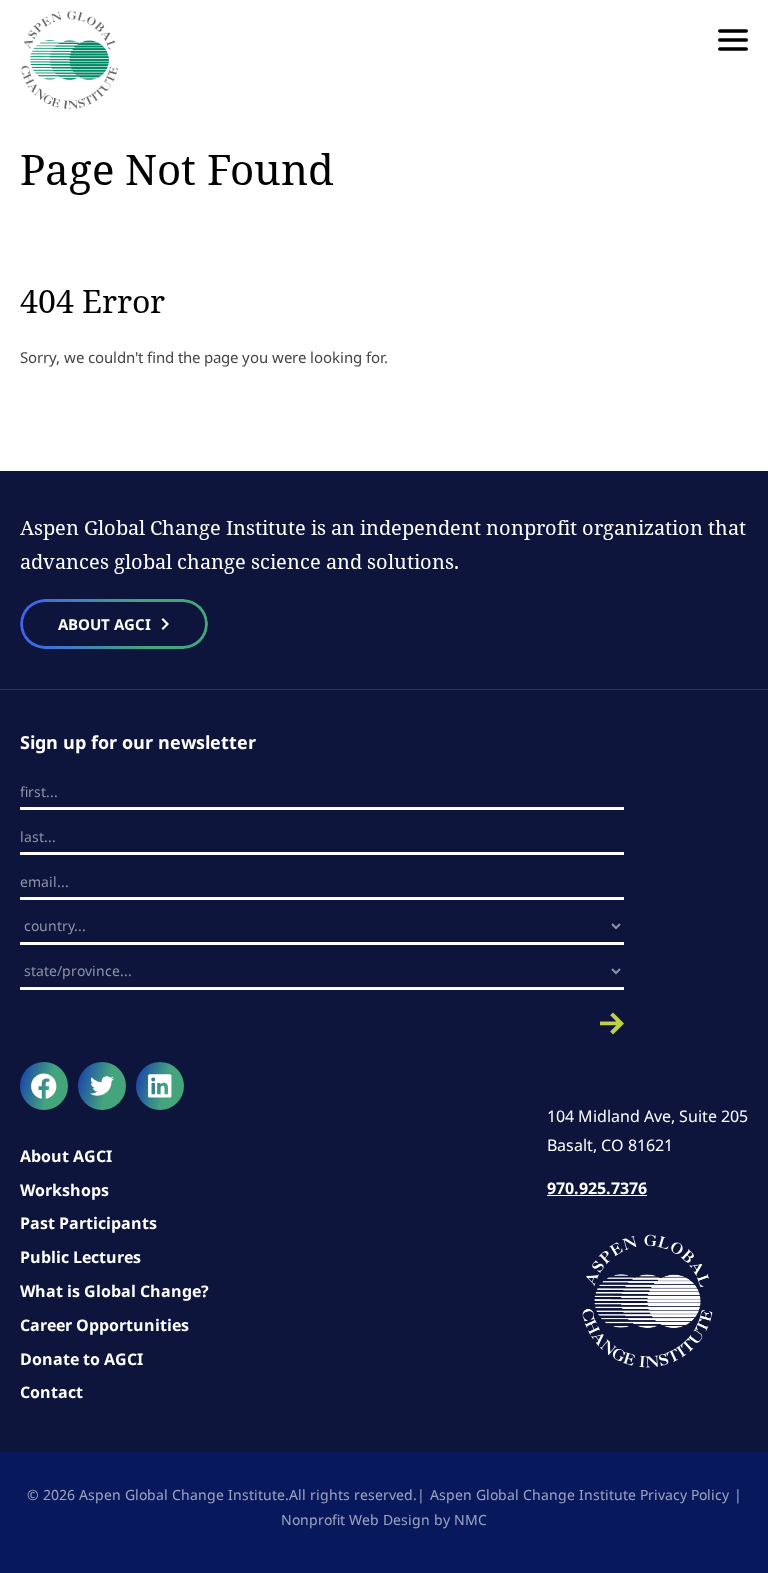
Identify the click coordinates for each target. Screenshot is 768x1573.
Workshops (64, 1190)
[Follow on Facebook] (44, 1086)
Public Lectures (80, 1257)
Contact (51, 1392)
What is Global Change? (114, 1291)
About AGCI (66, 1156)
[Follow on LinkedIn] (160, 1086)
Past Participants (88, 1223)
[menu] (733, 40)
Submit (322, 1023)
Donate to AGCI (81, 1359)
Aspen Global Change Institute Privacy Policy (579, 1494)
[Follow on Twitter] (102, 1086)
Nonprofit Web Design (355, 1519)
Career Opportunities (104, 1325)
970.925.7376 (597, 1188)
